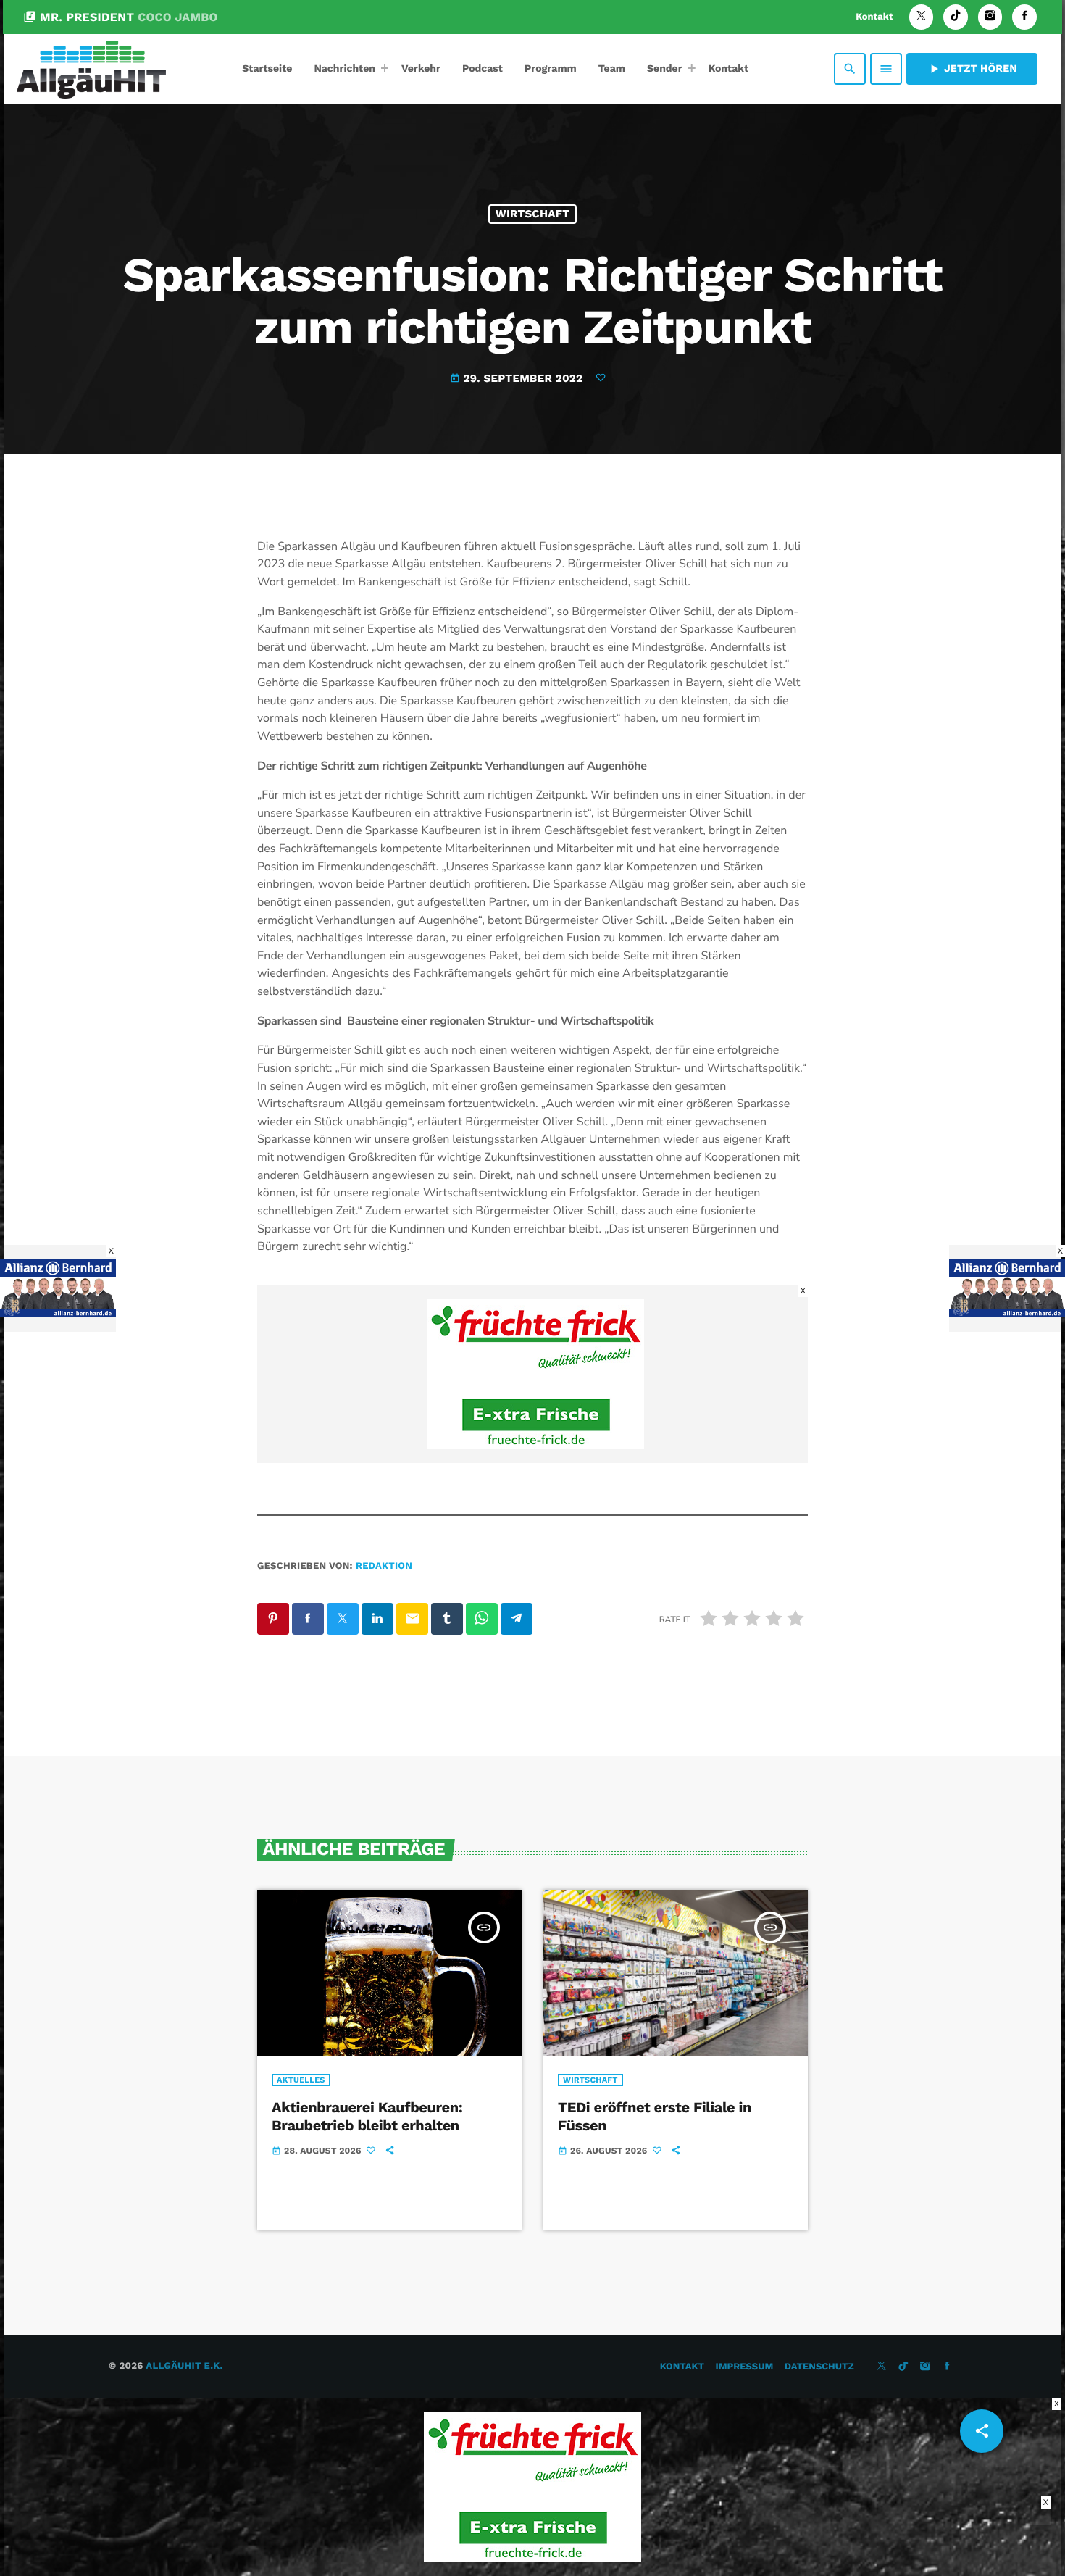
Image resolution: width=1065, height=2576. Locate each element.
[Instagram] (990, 17)
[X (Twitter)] (922, 17)
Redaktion (384, 1566)
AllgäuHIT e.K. (184, 2366)
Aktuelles (301, 2080)
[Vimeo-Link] (91, 69)
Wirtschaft (533, 214)
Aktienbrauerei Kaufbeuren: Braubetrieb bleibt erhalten (367, 2116)
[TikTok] (956, 17)
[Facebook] (1024, 17)
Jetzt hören (972, 69)
